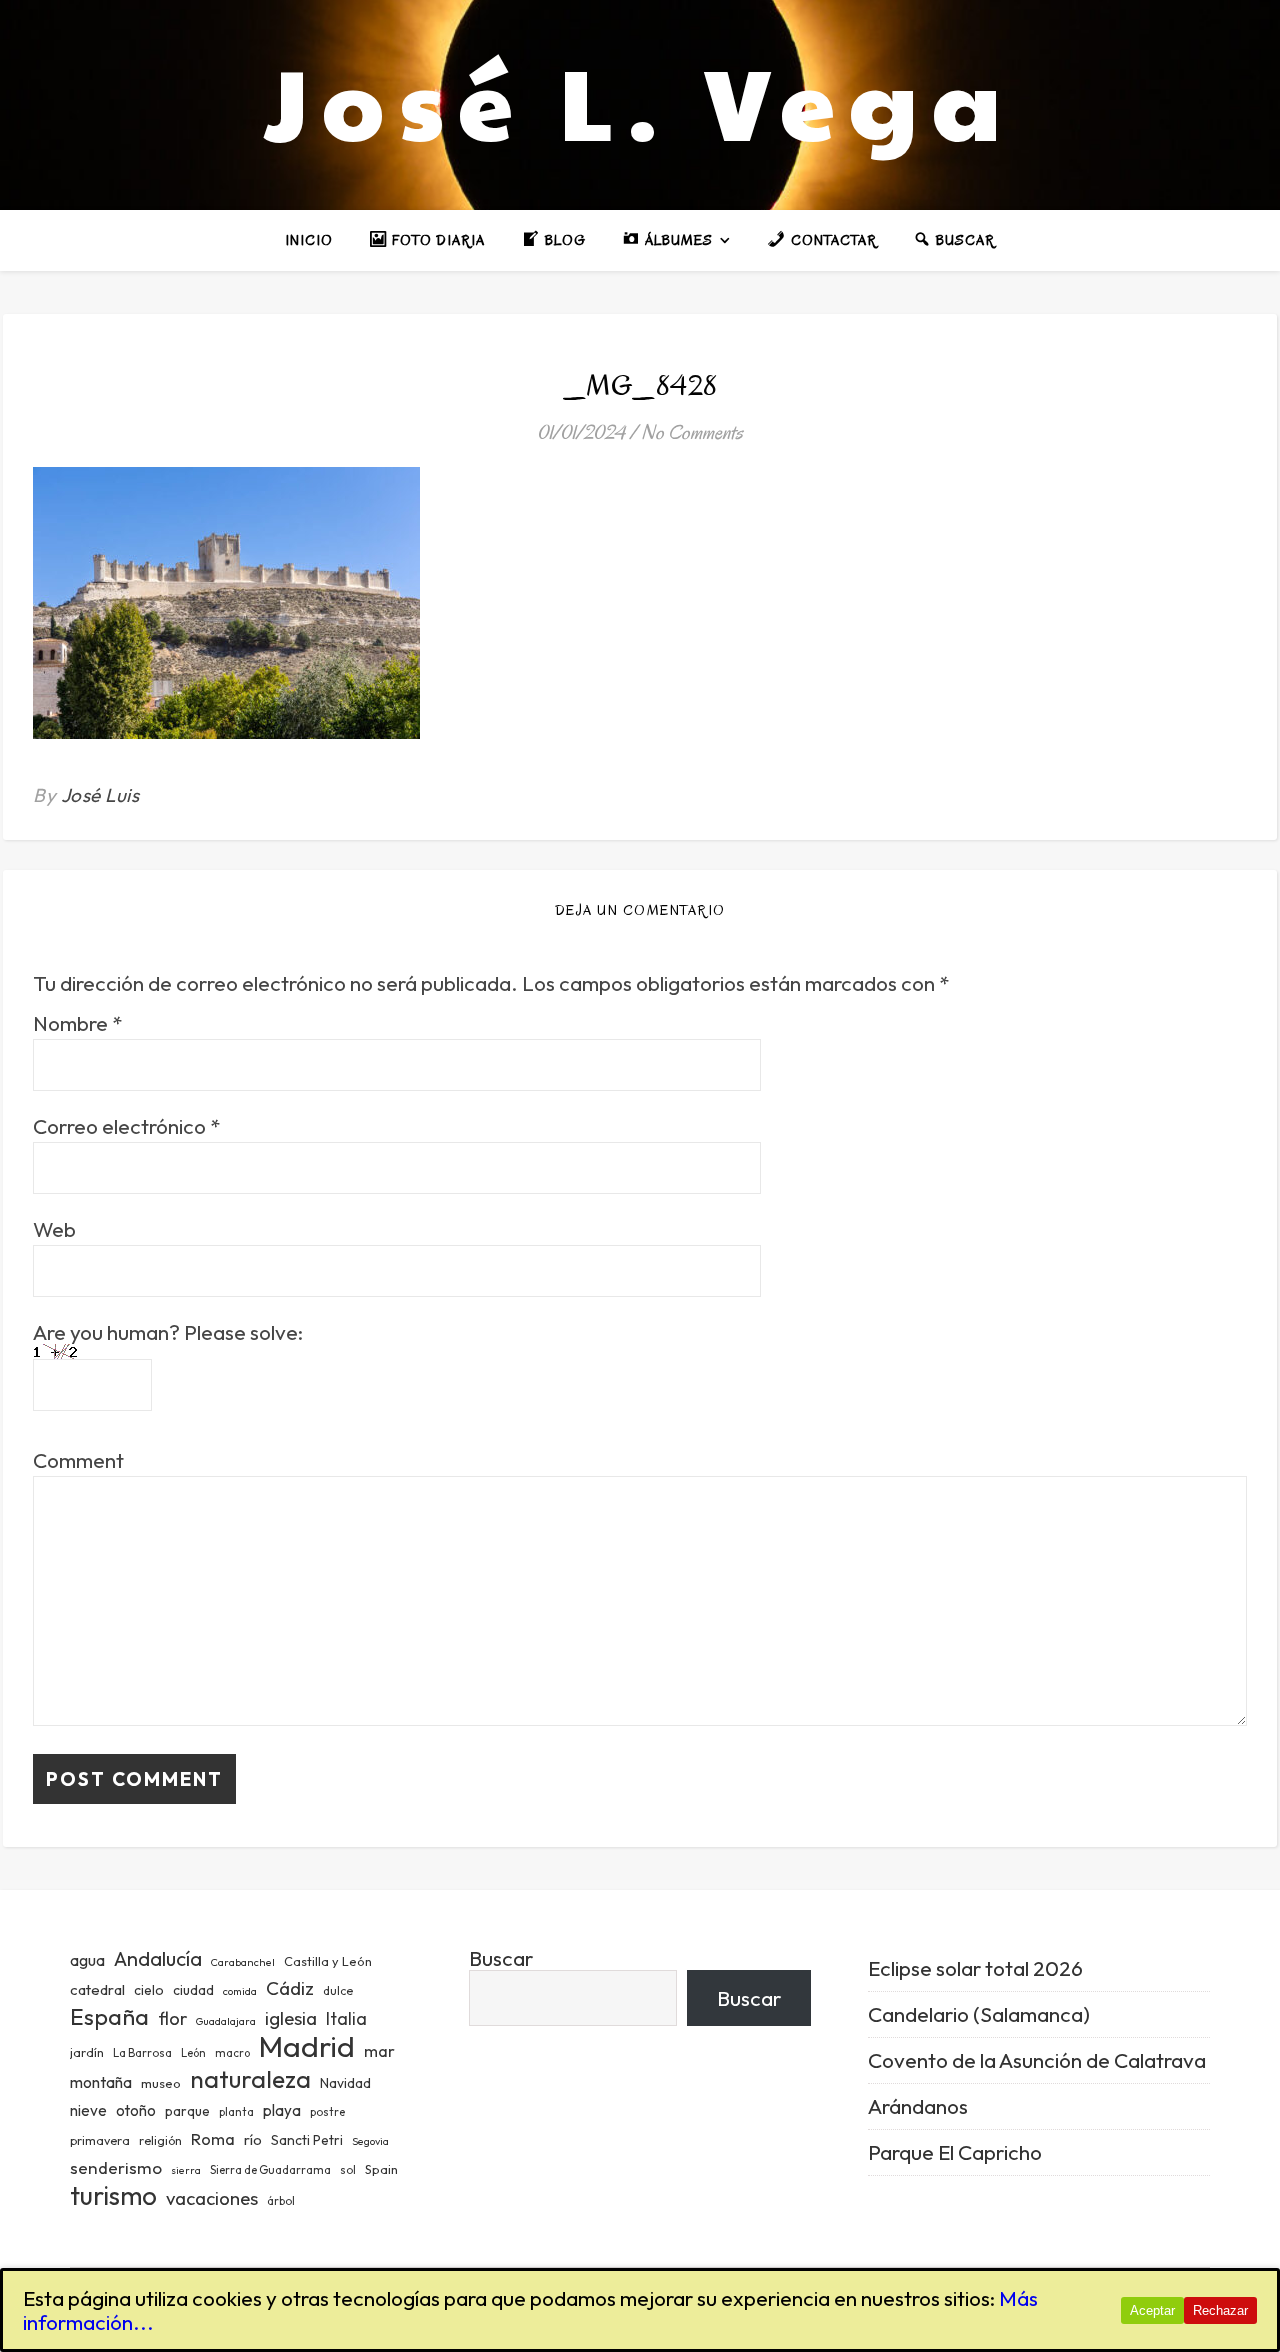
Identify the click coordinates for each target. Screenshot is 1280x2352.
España (109, 2016)
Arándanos (918, 2106)
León (193, 2053)
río (253, 2139)
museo (161, 2083)
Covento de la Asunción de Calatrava (1037, 2060)
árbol (281, 2201)
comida (240, 1991)
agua (87, 1960)
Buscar (501, 1958)
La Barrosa (142, 2053)
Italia (346, 2019)
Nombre (77, 1023)
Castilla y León (328, 1961)
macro (232, 2053)
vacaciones (212, 2198)
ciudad (193, 1990)
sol (348, 2170)
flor (172, 2018)
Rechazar (1220, 2310)
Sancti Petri (307, 2140)
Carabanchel (243, 1962)
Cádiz (290, 1988)
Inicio (309, 240)
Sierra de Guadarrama (270, 2170)
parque (187, 2111)
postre (327, 2112)
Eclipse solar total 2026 (975, 1968)
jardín (87, 2052)
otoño (136, 2110)
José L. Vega (640, 100)
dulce (338, 1990)
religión (160, 2140)
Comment (78, 1460)
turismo (113, 2195)
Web (54, 1229)
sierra (186, 2170)
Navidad (345, 2083)
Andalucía (158, 1958)
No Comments (692, 432)
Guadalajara (226, 2021)
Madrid (307, 2046)
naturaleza (250, 2078)
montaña (101, 2082)
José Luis (100, 795)
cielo (149, 1990)
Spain (381, 2169)
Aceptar (1152, 2310)
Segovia (370, 2141)
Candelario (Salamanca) (979, 2014)
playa (282, 2110)
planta (236, 2112)
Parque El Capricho (955, 2152)
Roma (213, 2138)
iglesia (291, 2018)
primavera (100, 2140)
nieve (88, 2110)
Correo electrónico (126, 1126)
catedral (97, 1989)
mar (379, 2050)
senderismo (116, 2167)
